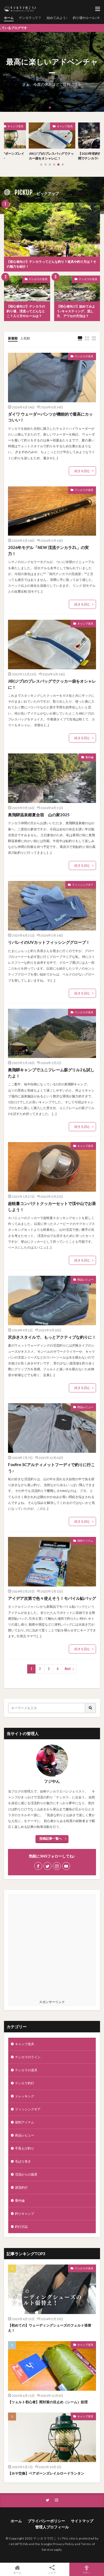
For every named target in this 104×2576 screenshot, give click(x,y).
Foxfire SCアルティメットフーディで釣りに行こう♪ (51, 1468)
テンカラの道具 (38, 279)
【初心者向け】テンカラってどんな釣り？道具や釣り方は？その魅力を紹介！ (51, 264)
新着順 (13, 338)
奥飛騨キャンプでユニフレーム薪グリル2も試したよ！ (51, 1073)
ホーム (9, 18)
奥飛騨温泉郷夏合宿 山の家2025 (39, 815)
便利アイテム (85, 1541)
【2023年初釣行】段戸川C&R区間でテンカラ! (52, 156)
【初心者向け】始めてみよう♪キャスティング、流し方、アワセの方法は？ (76, 311)
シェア (52, 2573)
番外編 (89, 757)
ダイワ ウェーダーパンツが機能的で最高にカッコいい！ (50, 417)
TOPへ (87, 2572)
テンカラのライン (28, 2057)
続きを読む (82, 471)
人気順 (25, 338)
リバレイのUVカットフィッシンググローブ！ (49, 942)
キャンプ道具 (15, 126)
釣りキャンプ (25, 2214)
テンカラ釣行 (65, 126)
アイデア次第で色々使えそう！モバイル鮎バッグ (52, 1598)
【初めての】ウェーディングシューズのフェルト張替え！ (50, 2328)
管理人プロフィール (52, 2527)
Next (68, 1669)
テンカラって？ (30, 18)
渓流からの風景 (26, 2174)
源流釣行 (21, 2187)
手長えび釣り (25, 2148)
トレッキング (25, 2096)
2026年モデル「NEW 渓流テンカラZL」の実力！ (48, 550)
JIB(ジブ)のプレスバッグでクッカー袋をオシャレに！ (52, 684)
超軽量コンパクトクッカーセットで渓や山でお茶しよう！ (52, 1206)
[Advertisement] (52, 1946)
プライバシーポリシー (46, 2521)
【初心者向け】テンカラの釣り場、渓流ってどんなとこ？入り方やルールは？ (26, 311)
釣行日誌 (21, 2227)
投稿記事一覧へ (51, 1838)
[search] (91, 1708)
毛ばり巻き (23, 2161)
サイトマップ (82, 2521)
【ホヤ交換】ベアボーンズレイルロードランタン (46, 2473)
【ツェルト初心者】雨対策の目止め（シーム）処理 (48, 2402)
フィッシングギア (83, 885)
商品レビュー (85, 1279)
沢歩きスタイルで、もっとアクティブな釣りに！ (52, 1337)
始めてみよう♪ (57, 18)
